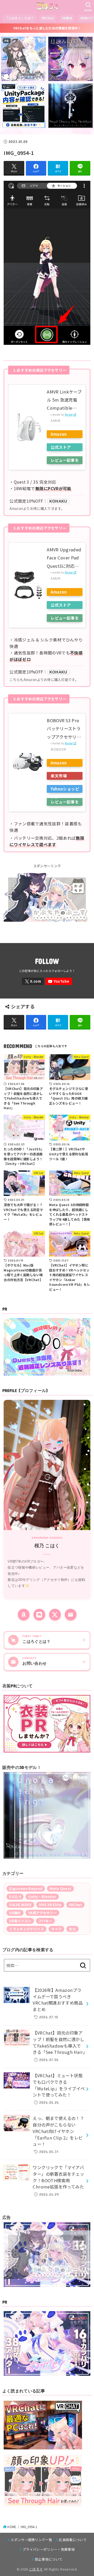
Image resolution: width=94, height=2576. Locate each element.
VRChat (48, 18)
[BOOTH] (39, 1615)
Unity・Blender (42, 1897)
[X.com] (33, 981)
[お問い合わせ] (71, 1615)
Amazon (59, 434)
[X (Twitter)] (55, 1615)
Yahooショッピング (65, 789)
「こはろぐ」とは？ (20, 18)
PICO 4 (15, 1897)
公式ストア (61, 447)
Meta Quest (60, 1889)
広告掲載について (73, 2540)
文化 (72, 1929)
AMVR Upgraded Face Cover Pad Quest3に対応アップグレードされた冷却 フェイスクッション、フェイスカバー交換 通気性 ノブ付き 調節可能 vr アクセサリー (64, 558)
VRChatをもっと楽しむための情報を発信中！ (47, 28)
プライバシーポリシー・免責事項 (49, 2549)
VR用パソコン (20, 1921)
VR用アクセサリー (43, 1913)
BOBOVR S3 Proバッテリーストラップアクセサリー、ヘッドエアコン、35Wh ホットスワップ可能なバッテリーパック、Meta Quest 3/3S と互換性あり (64, 729)
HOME (12, 2527)
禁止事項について (49, 2559)
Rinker (69, 415)
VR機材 (67, 18)
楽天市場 (59, 776)
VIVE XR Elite (50, 1905)
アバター (45, 1921)
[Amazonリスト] (24, 1615)
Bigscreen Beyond (26, 1889)
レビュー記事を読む (65, 461)
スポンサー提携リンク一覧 (31, 2540)
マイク (56, 1929)
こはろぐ (36, 2569)
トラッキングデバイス (27, 1929)
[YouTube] (59, 981)
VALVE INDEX (20, 1905)
